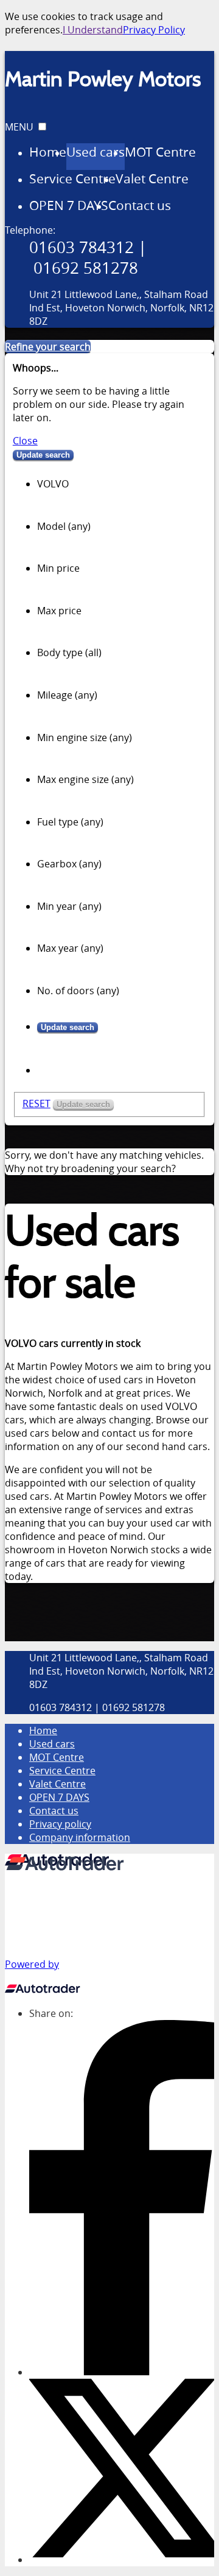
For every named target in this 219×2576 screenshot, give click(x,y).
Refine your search (48, 347)
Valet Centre (57, 1784)
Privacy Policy (154, 30)
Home (43, 1730)
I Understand (93, 30)
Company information (80, 1837)
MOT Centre (57, 1757)
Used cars (52, 1744)
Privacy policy (60, 1824)
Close (25, 441)
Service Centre (62, 1771)
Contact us (54, 1811)
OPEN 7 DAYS (59, 1797)
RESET (36, 1103)
